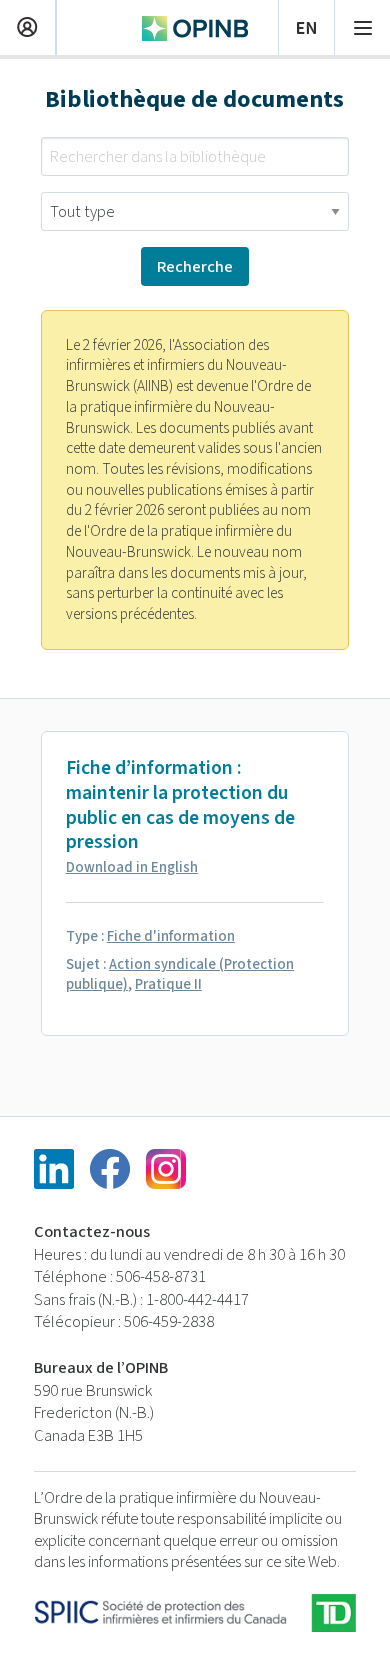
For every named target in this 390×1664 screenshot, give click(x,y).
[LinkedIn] (54, 1169)
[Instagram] (166, 1169)
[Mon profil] (27, 25)
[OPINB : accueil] (195, 26)
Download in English (132, 867)
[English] (306, 25)
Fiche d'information (171, 936)
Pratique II (168, 984)
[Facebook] (110, 1169)
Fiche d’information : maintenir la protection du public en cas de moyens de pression (180, 805)
